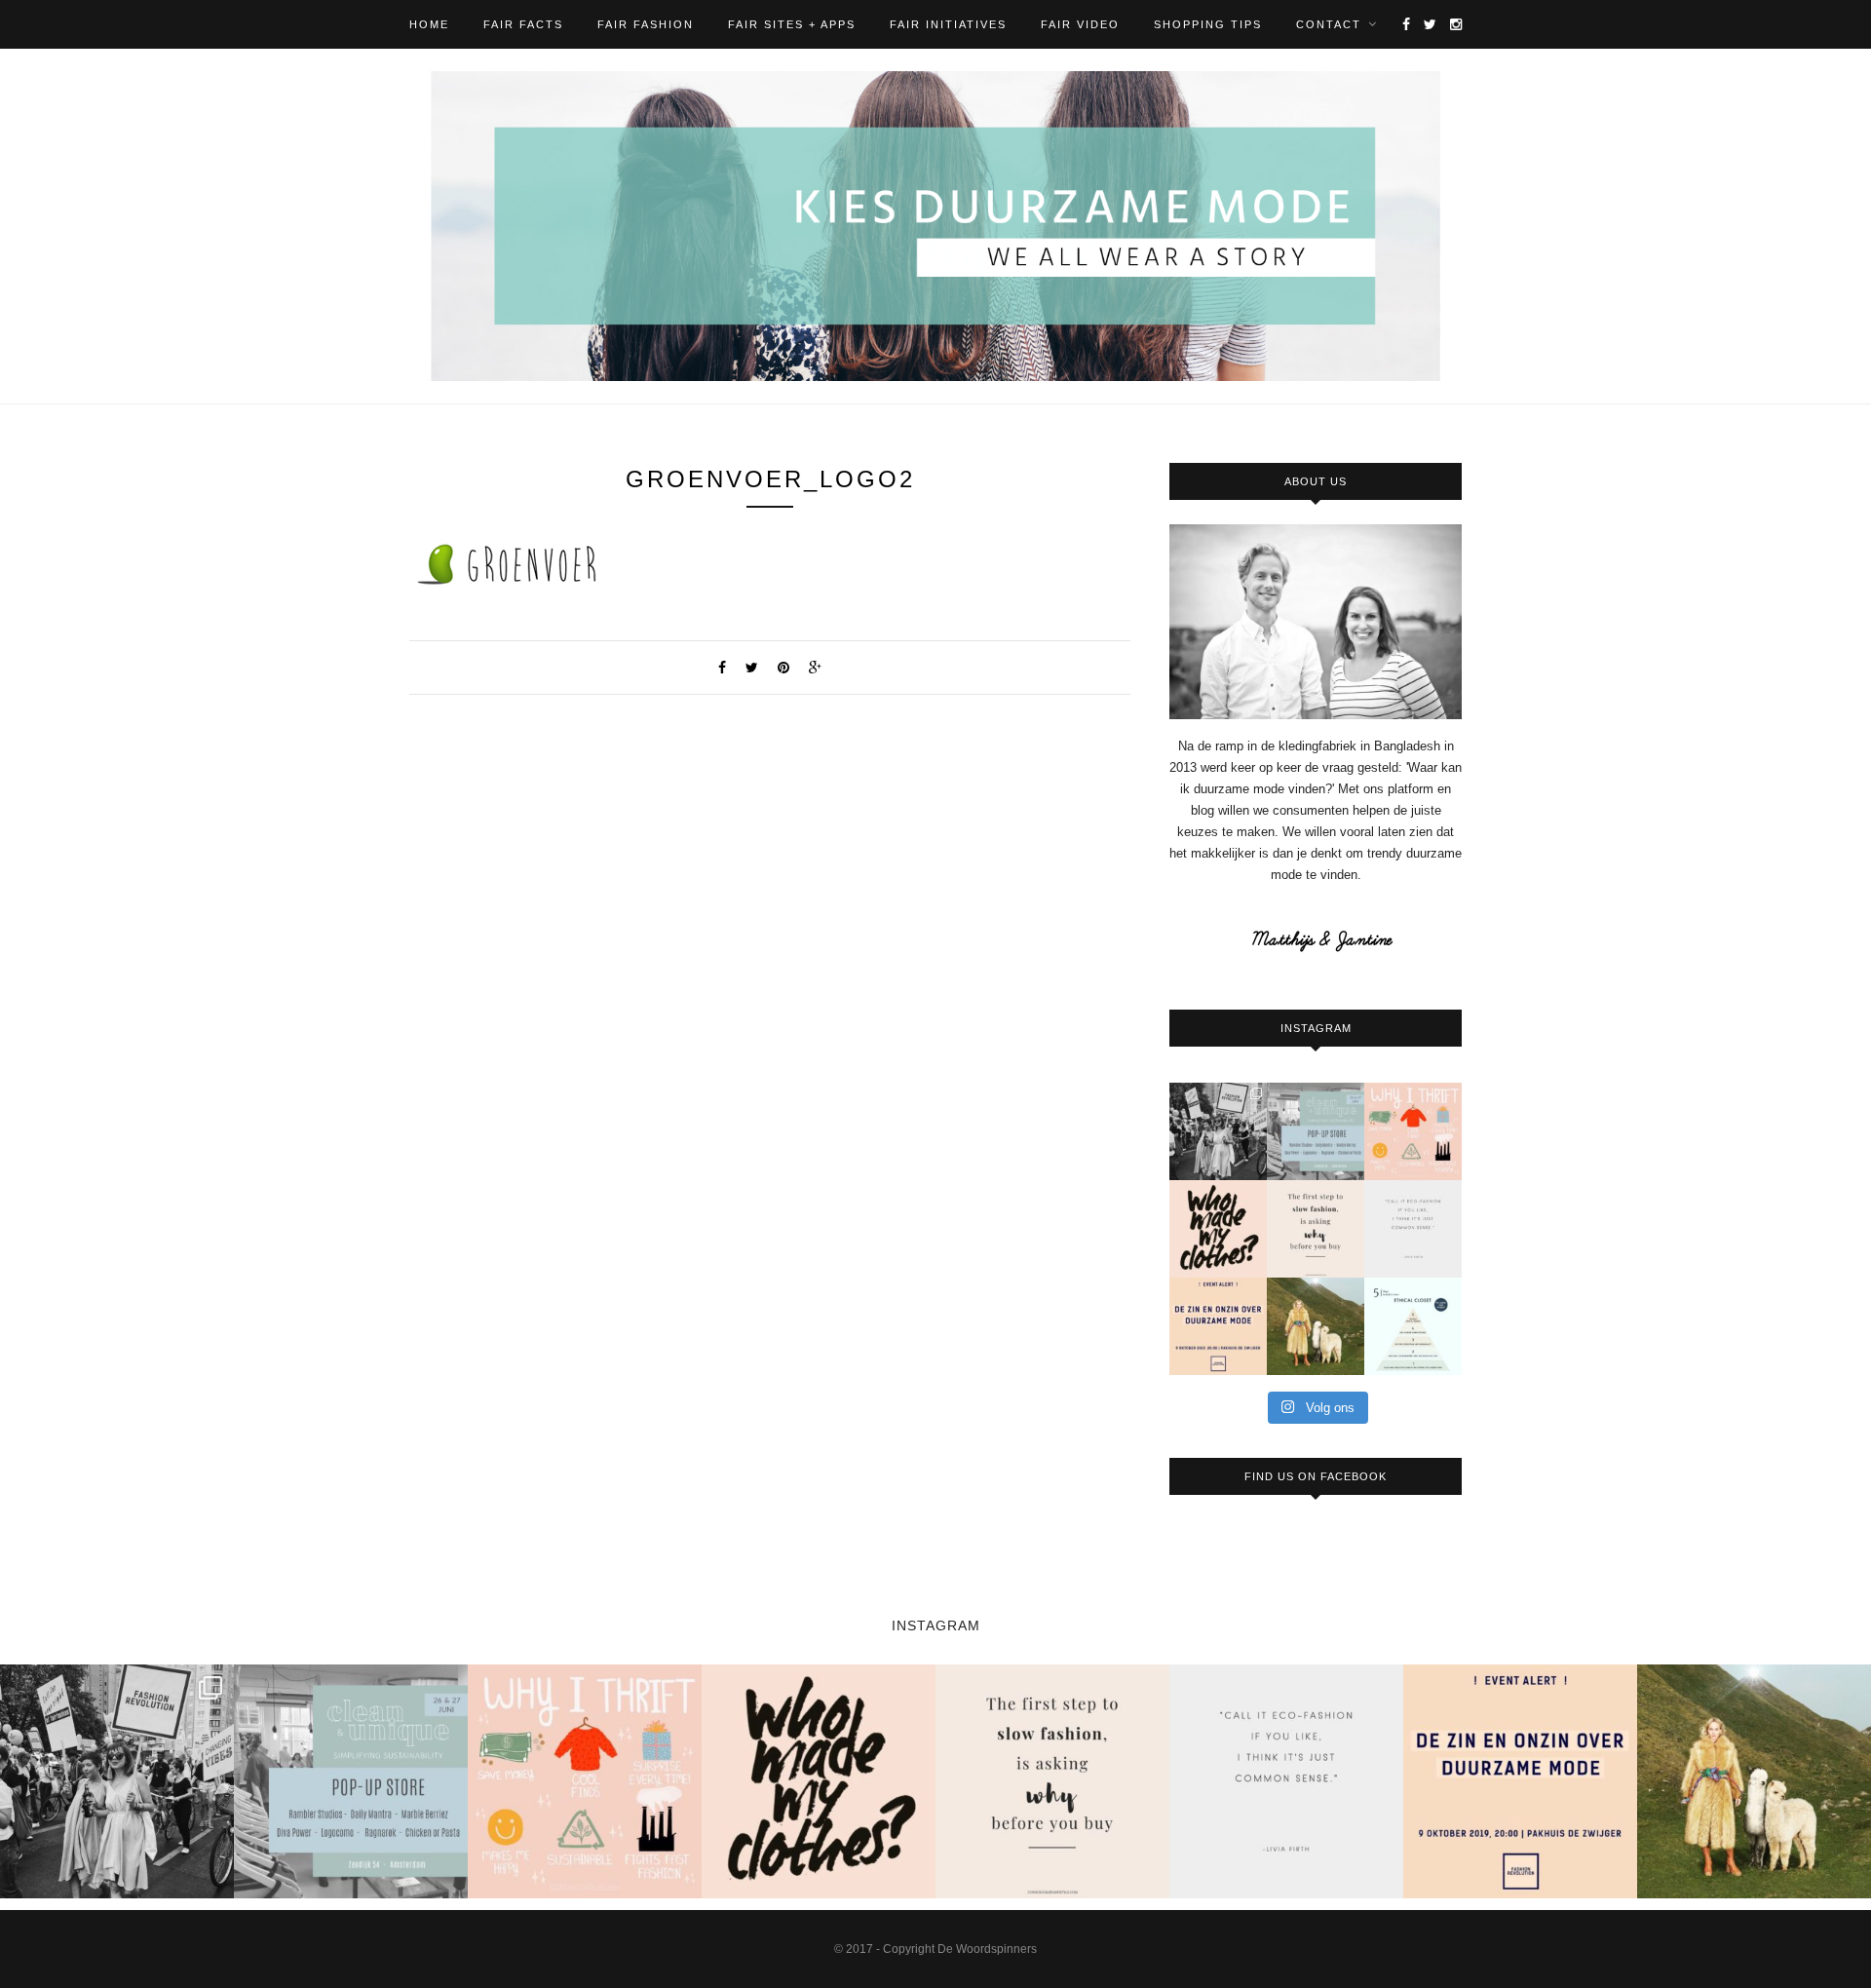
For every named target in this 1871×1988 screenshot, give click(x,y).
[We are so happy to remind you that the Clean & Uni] (1316, 1131)
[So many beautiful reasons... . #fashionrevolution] (1413, 1131)
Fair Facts (523, 24)
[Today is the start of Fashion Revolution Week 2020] (1218, 1229)
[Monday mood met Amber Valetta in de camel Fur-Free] (1316, 1326)
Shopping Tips (1208, 24)
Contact (1329, 24)
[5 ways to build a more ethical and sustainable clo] (1413, 1326)
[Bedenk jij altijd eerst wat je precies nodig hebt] (1316, 1229)
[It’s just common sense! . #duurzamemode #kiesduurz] (1413, 1229)
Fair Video (1080, 24)
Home (429, 24)
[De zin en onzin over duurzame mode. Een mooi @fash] (1218, 1326)
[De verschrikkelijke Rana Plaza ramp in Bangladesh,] (1218, 1131)
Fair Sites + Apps (792, 24)
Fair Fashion (646, 24)
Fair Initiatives (948, 24)
